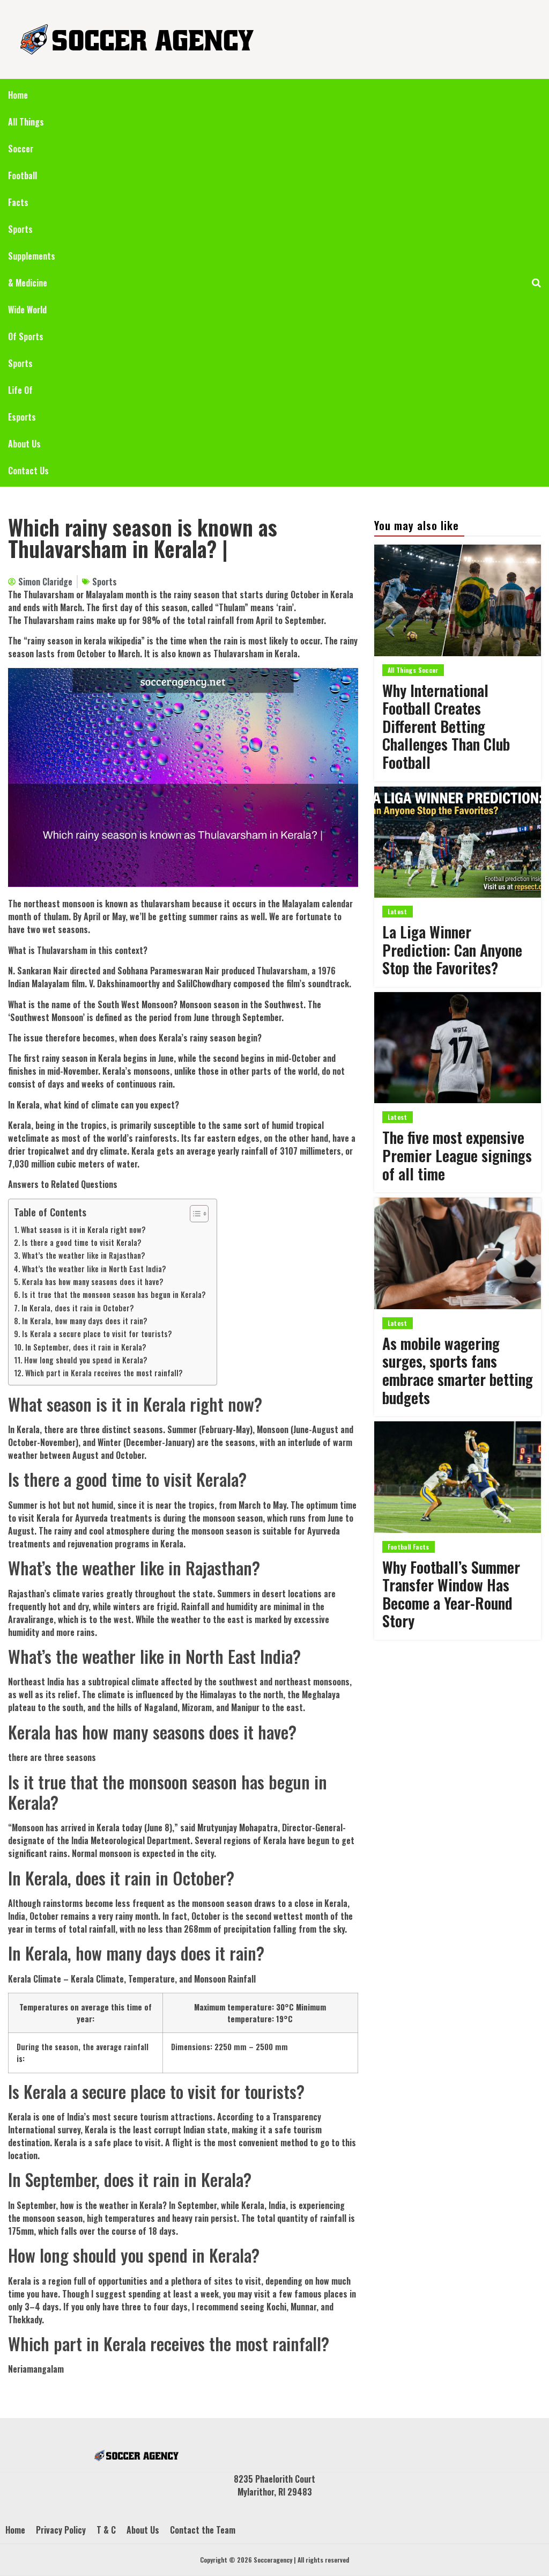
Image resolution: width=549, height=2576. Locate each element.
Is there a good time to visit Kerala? (82, 1242)
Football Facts (23, 189)
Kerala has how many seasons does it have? (93, 1282)
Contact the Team (203, 2530)
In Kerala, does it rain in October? (78, 1308)
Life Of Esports (22, 403)
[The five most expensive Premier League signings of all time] (458, 1048)
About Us (24, 444)
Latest (398, 911)
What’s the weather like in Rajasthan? (84, 1255)
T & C (106, 2530)
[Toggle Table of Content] (194, 1214)
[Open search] (536, 283)
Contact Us (28, 471)
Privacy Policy (61, 2530)
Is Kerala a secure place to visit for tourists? (97, 1334)
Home (18, 95)
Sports (20, 363)
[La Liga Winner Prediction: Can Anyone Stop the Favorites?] (458, 842)
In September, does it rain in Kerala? (86, 1347)
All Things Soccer (26, 135)
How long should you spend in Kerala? (86, 1360)
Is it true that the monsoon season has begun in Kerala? (114, 1294)
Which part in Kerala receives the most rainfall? (104, 1373)
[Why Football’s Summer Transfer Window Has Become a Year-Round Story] (458, 1477)
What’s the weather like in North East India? (94, 1269)
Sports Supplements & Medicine (32, 256)
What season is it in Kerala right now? (83, 1230)
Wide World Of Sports (27, 323)
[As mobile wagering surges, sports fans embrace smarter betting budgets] (458, 1253)
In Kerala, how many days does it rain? (85, 1321)
